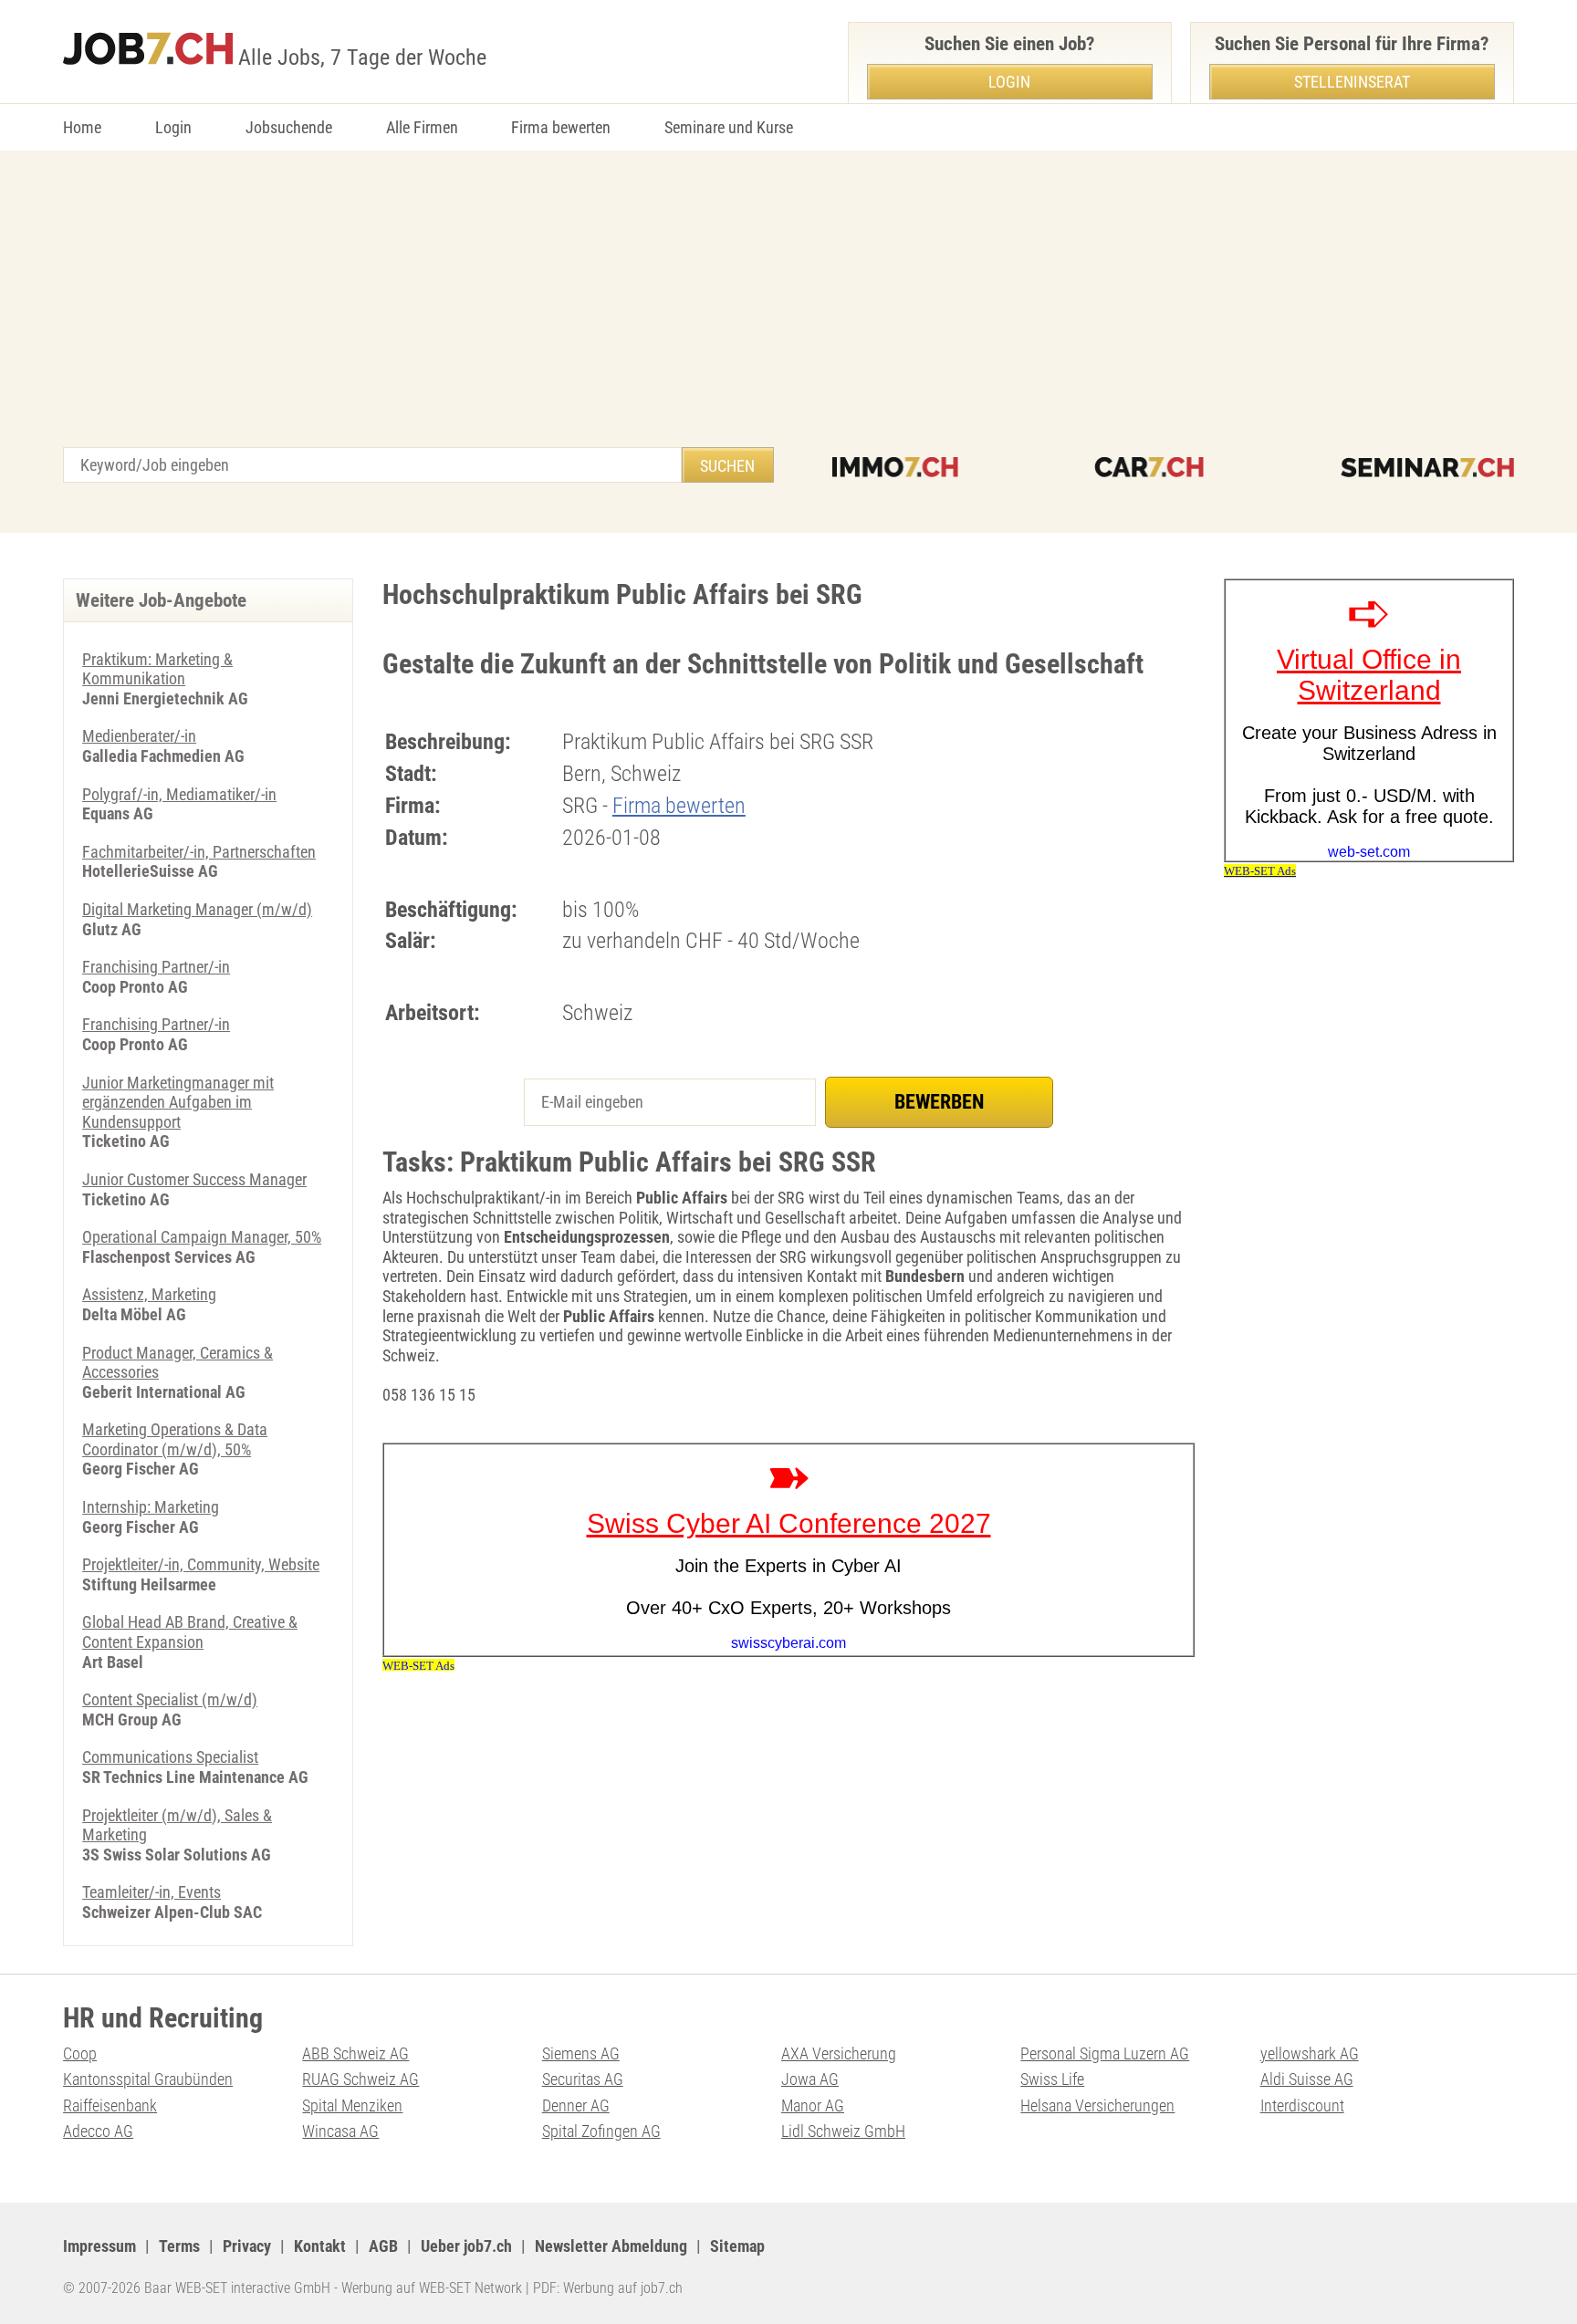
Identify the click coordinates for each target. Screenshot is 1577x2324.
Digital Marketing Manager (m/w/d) (197, 909)
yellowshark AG (1310, 2053)
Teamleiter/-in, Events (151, 1892)
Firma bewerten (561, 127)
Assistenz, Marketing (149, 1294)
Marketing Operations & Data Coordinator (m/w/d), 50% (175, 1439)
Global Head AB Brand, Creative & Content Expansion (190, 1632)
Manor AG (813, 2105)
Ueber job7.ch (466, 2246)
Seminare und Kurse (729, 127)
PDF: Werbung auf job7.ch (608, 2288)
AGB (383, 2246)
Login (173, 127)
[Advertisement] (788, 310)
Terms (179, 2246)
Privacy (247, 2246)
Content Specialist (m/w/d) (170, 1699)
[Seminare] (1427, 467)
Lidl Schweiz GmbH (843, 2131)
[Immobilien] (895, 467)
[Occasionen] (1149, 467)
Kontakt (320, 2246)
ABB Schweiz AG (355, 2053)
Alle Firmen (422, 127)
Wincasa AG (340, 2131)
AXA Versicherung (839, 2053)
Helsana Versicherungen (1097, 2105)
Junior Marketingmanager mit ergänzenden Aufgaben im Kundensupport (178, 1102)
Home (82, 127)
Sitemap (737, 2246)
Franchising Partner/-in (156, 967)
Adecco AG (98, 2131)
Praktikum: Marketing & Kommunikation (157, 669)
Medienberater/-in (139, 736)
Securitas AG (583, 2079)
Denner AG (576, 2105)
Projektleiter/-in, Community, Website (201, 1564)
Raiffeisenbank (110, 2105)
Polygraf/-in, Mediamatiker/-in (179, 794)
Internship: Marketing (151, 1507)
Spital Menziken (352, 2105)
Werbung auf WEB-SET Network (432, 2288)
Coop (80, 2053)
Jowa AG (810, 2079)
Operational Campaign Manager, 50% (202, 1237)
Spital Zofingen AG (601, 2131)
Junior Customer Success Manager (194, 1179)
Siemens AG (581, 2053)
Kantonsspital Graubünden (148, 2079)
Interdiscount (1302, 2105)
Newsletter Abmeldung (611, 2246)
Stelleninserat (1352, 82)
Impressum (99, 2246)
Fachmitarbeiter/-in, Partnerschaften (199, 852)
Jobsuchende (289, 127)
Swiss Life (1052, 2079)
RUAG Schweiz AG (360, 2079)
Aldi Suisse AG (1307, 2079)
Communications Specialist (170, 1757)
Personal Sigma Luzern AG (1105, 2053)
